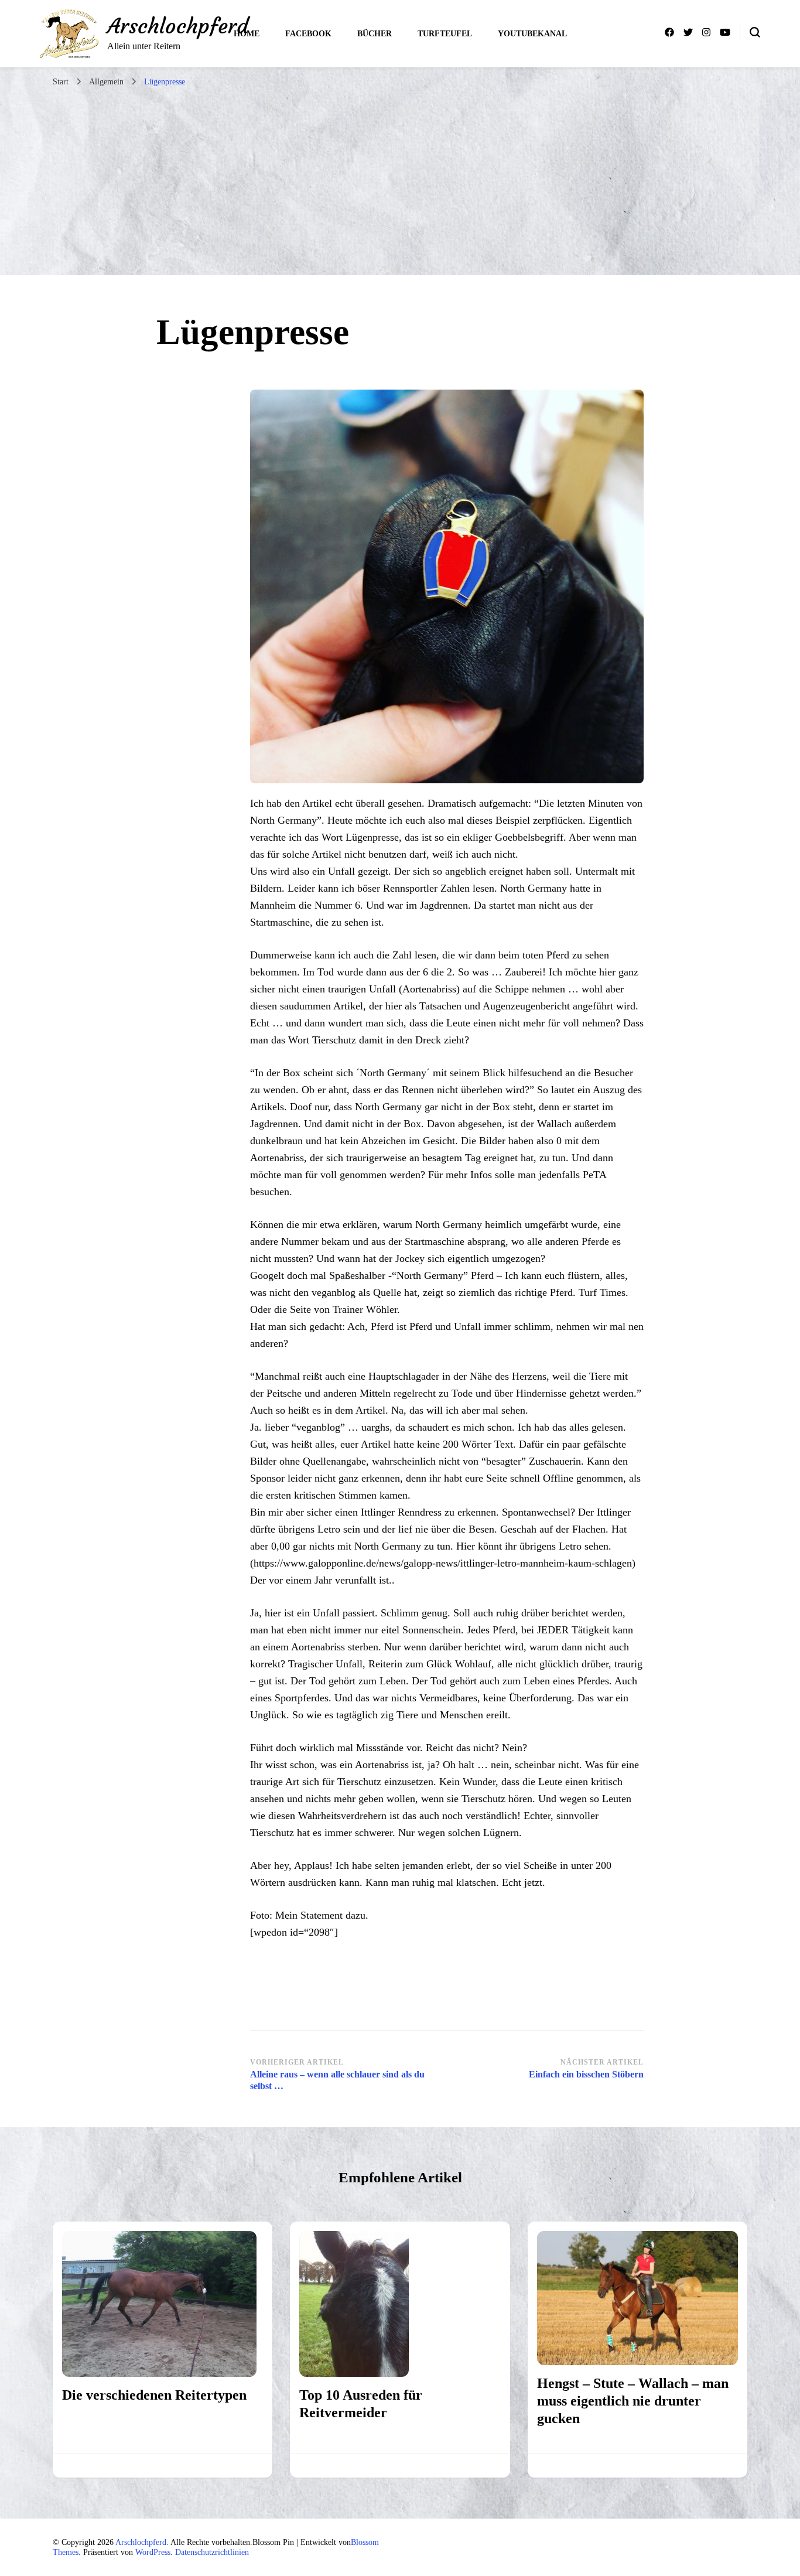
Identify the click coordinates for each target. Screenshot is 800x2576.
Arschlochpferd (178, 26)
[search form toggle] (755, 32)
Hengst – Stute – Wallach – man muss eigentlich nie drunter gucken (633, 2401)
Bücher (375, 34)
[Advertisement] (400, 181)
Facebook (308, 34)
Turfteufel (445, 34)
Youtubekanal (532, 34)
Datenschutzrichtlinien (212, 2552)
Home (247, 34)
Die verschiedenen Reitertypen (154, 2395)
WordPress (153, 2552)
